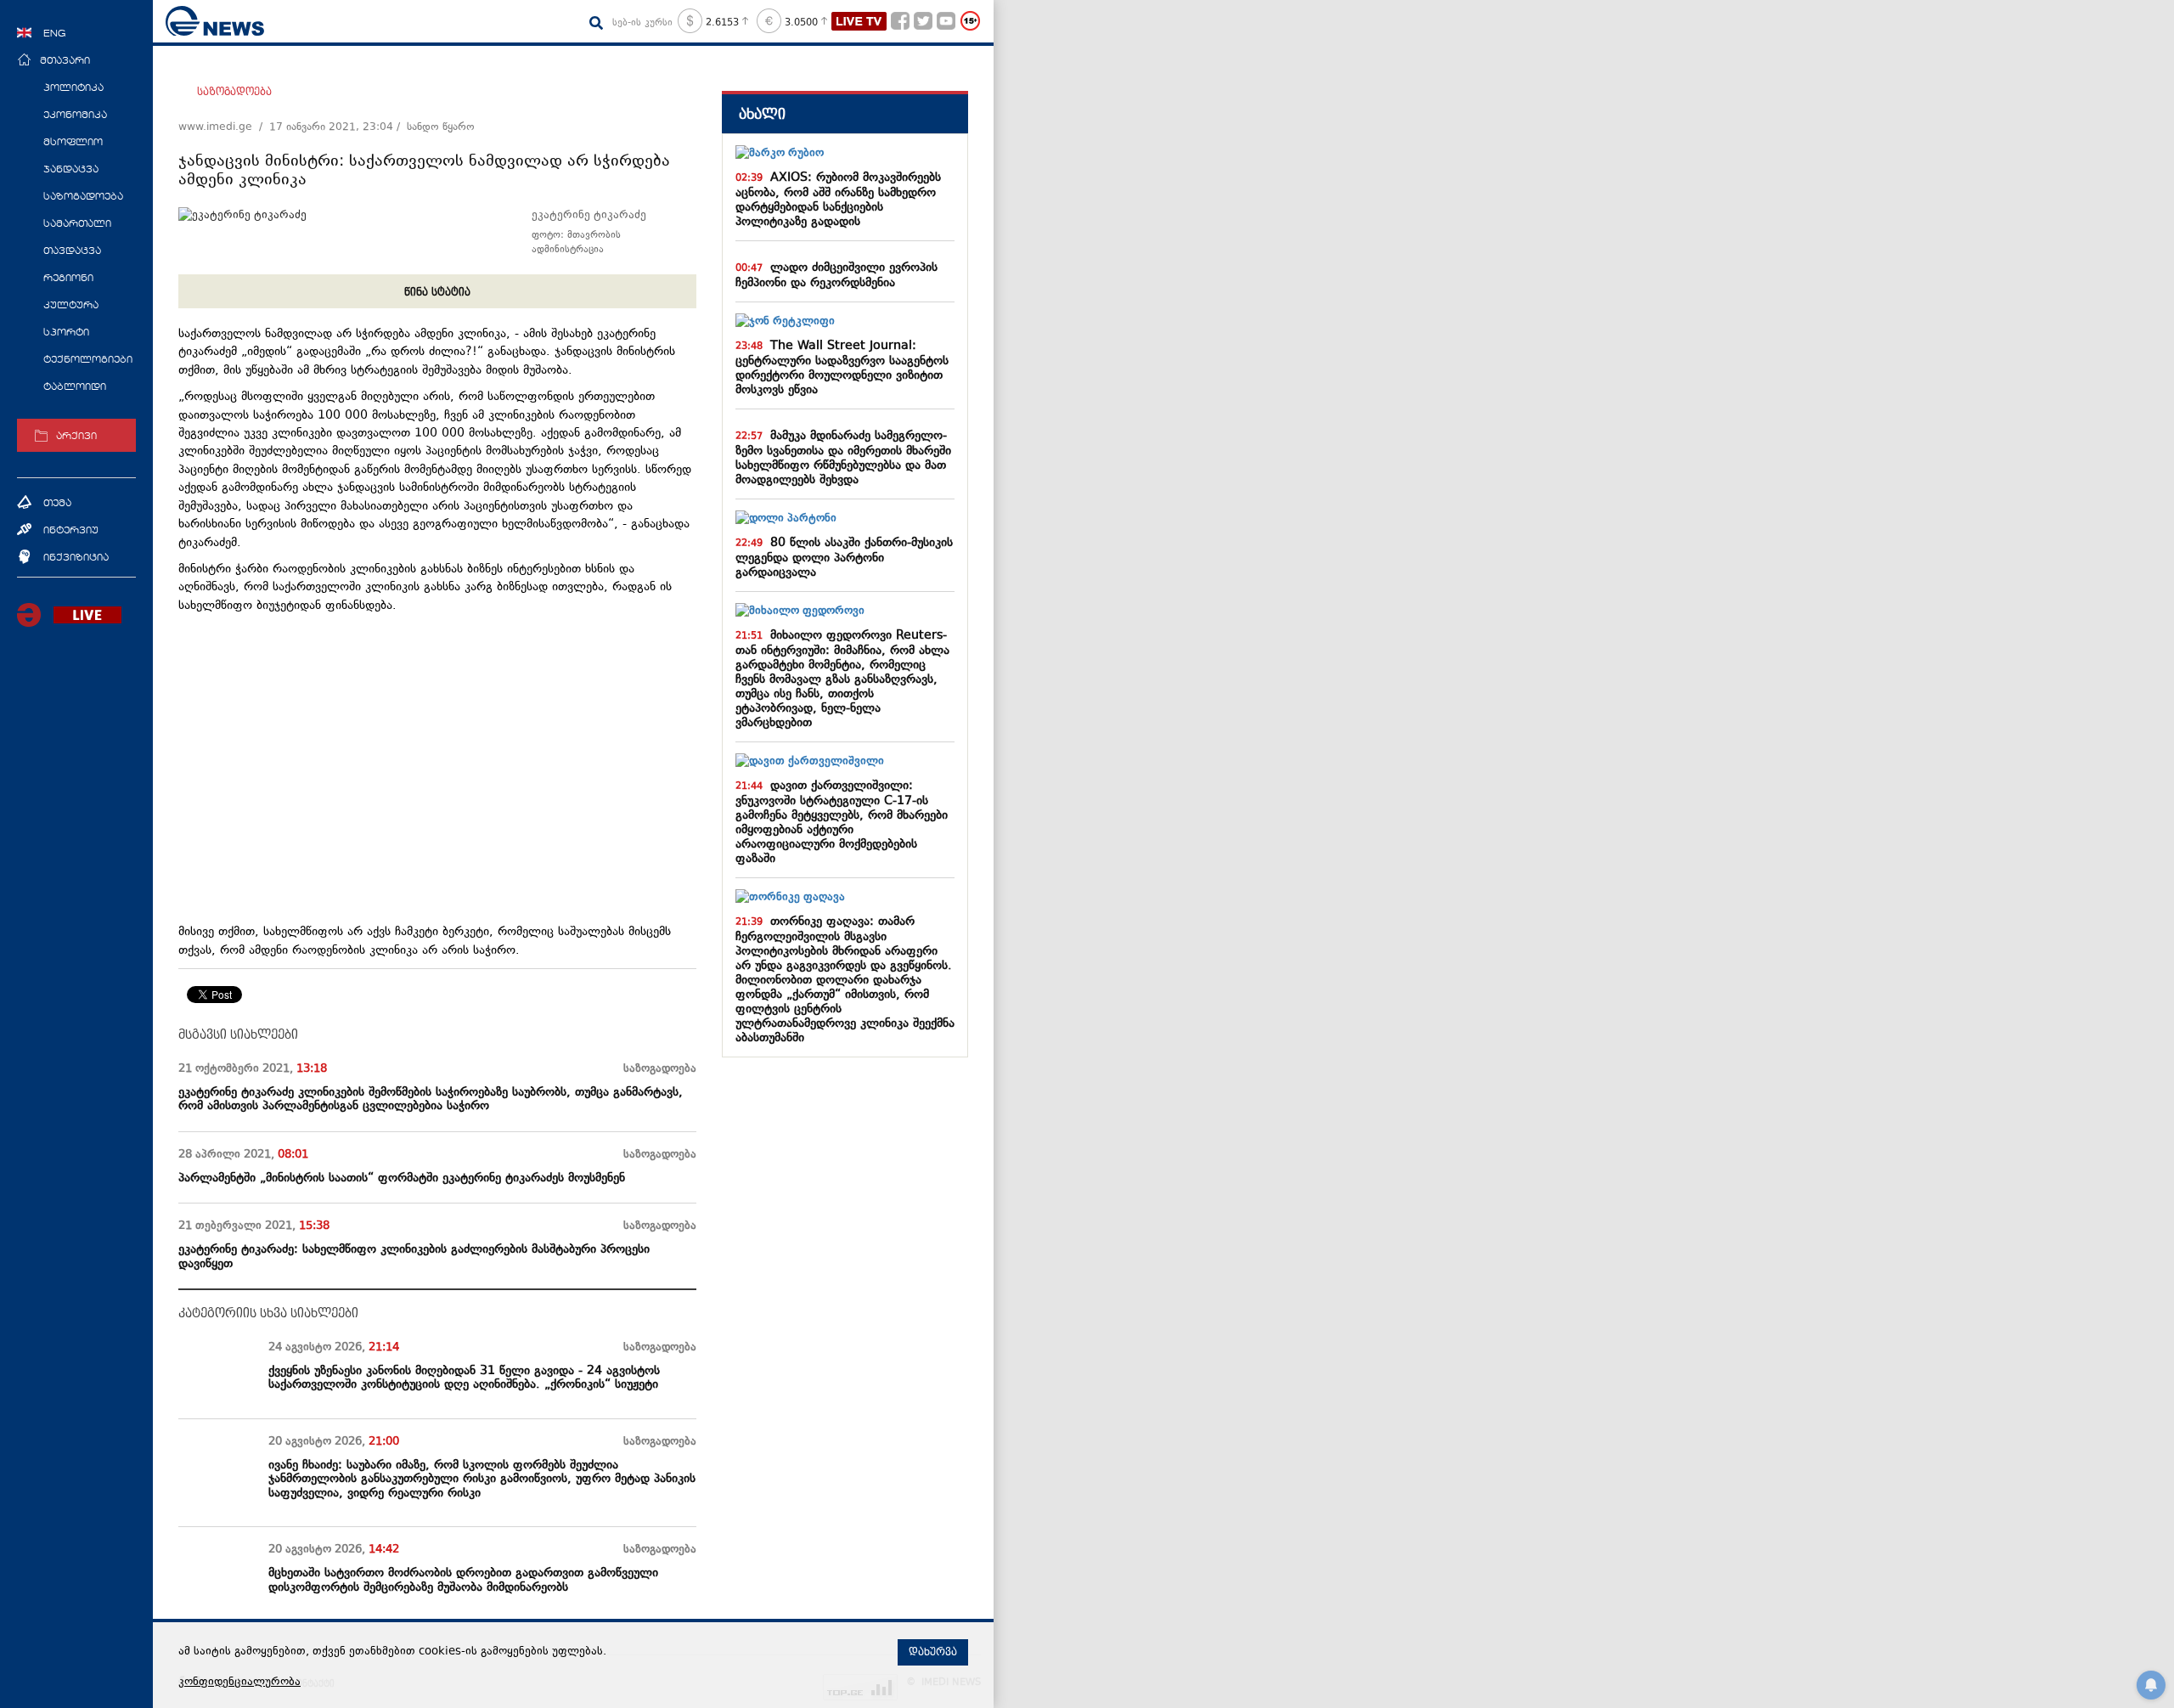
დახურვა (933, 1652)
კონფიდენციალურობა (239, 1683)
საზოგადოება (234, 92)
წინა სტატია (437, 292)
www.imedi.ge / (224, 127)
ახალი (762, 114)
